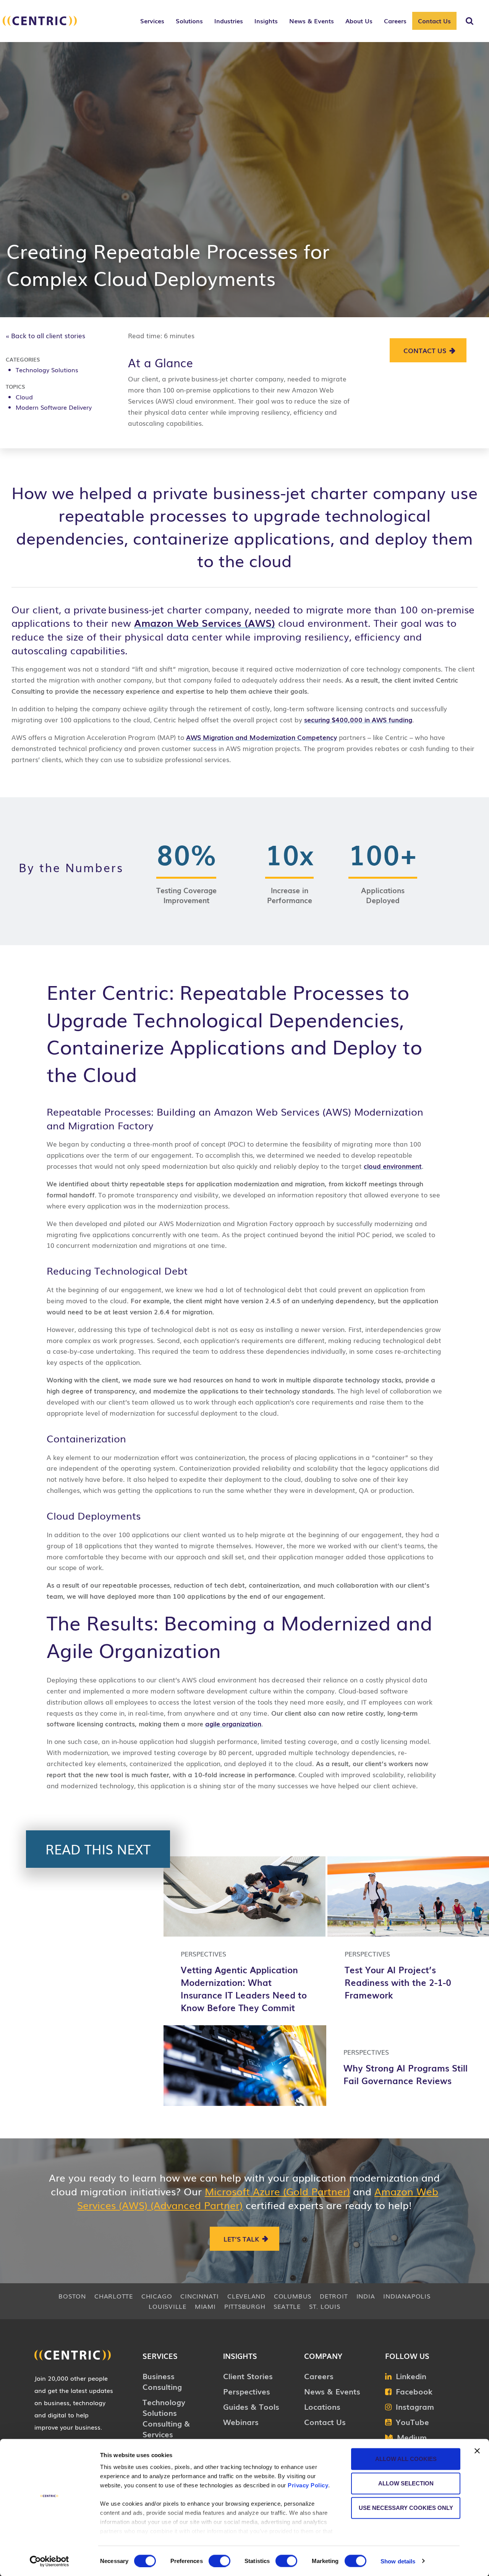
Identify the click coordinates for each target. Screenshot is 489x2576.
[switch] (219, 2561)
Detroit (334, 2296)
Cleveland (246, 2296)
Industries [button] (229, 21)
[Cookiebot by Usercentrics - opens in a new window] (49, 2561)
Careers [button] (395, 21)
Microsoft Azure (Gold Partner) (277, 2191)
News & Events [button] (312, 21)
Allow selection (406, 2483)
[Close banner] (477, 2451)
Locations (322, 2406)
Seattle (287, 2306)
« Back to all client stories (45, 335)
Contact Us (434, 21)
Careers (319, 2376)
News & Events (332, 2391)
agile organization (233, 1724)
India (366, 2296)
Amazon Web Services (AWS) (205, 623)
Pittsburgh (245, 2306)
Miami (205, 2306)
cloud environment (393, 1166)
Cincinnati (200, 2296)
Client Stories (248, 2376)
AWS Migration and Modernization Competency (262, 737)
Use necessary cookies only (406, 2508)
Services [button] (152, 21)
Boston (72, 2296)
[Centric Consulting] (40, 25)
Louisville (168, 2306)
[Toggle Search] (470, 21)
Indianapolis (407, 2296)
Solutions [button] (189, 21)
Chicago (157, 2296)
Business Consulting (162, 2381)
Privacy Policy (308, 2485)
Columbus (293, 2296)
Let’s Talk (241, 2239)
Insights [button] (266, 21)
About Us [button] (359, 21)
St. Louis (325, 2306)
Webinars (241, 2422)
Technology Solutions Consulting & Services (166, 2418)
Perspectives (247, 2391)
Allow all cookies (406, 2459)
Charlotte (114, 2296)
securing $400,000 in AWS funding (358, 719)
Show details (398, 2561)
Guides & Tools (251, 2406)
